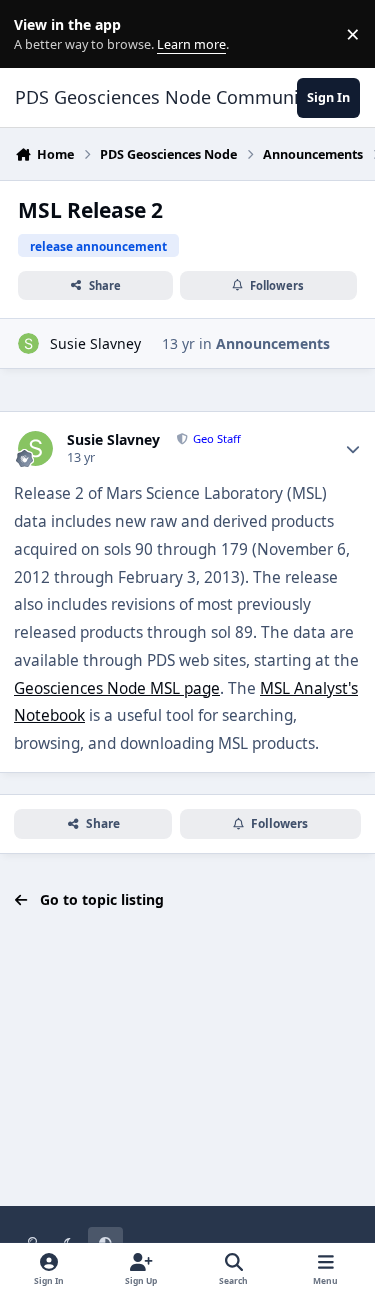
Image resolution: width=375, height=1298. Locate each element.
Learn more (38, 34)
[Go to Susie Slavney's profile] (28, 343)
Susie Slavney (95, 343)
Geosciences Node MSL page (117, 688)
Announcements (273, 343)
